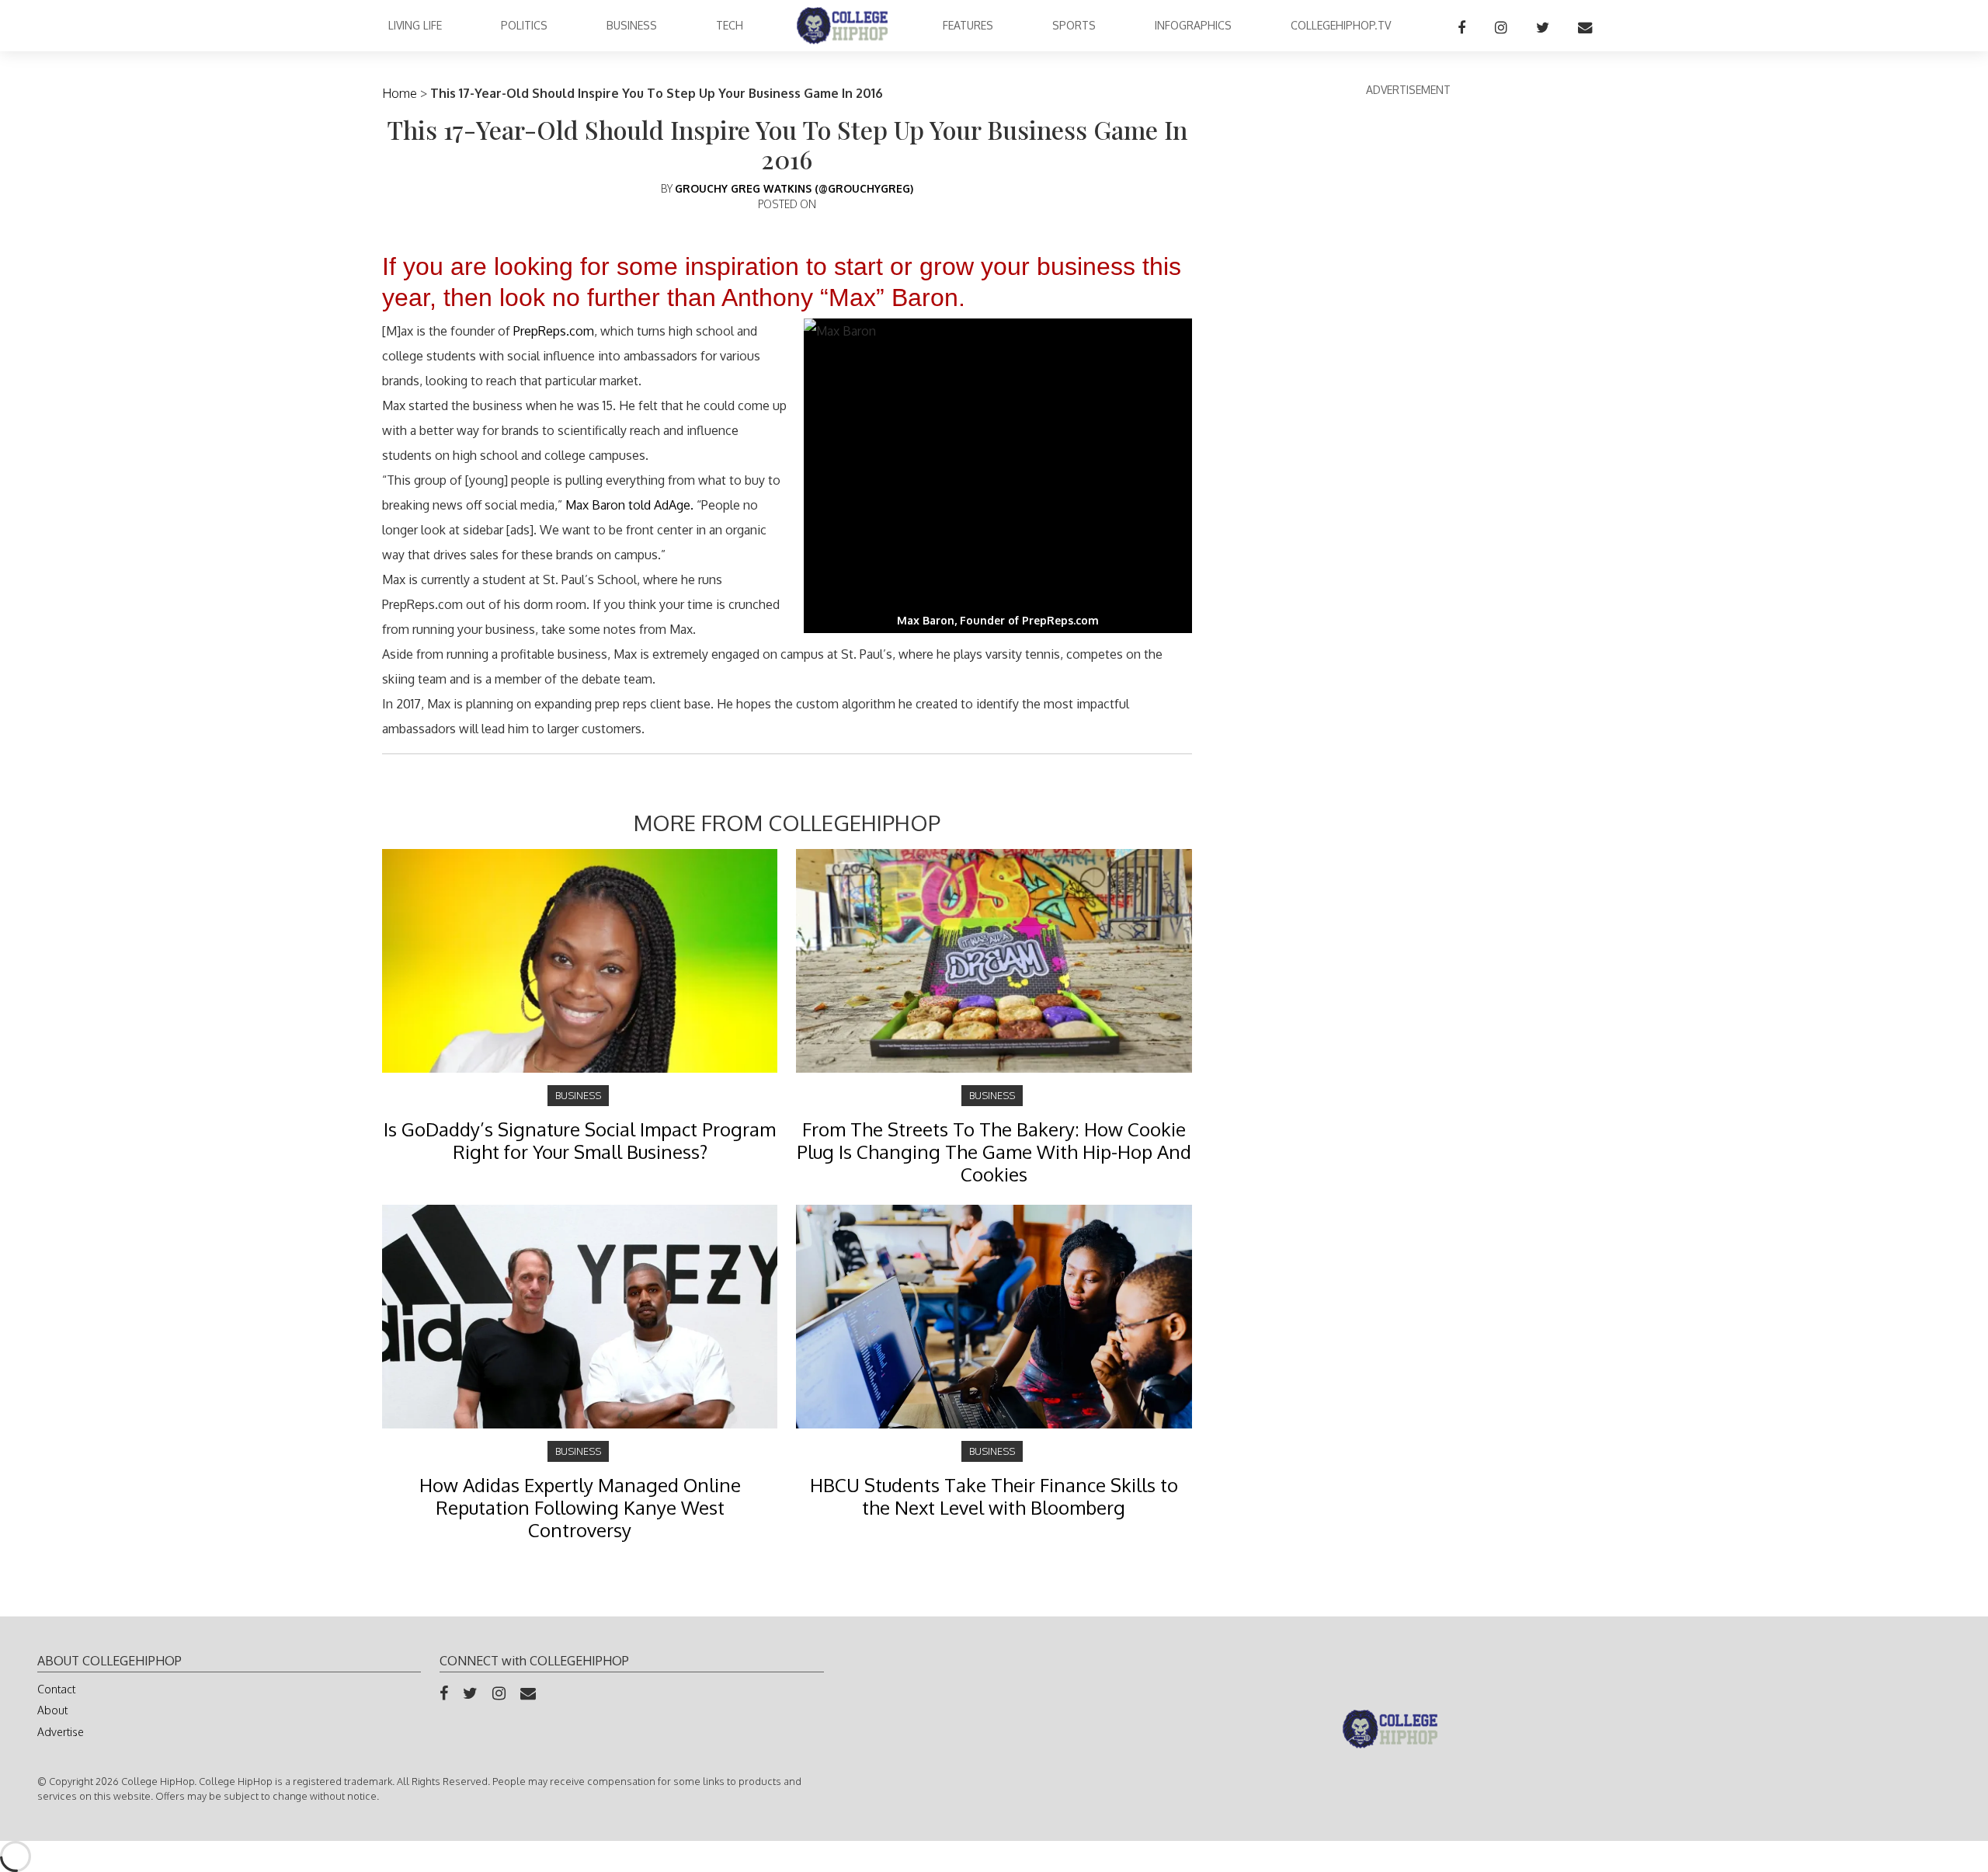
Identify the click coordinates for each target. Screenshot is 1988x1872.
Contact (56, 1689)
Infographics (1193, 25)
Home (400, 93)
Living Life (415, 25)
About (52, 1710)
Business (632, 25)
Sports (1074, 25)
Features (968, 25)
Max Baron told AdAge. (629, 505)
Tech (730, 25)
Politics (524, 25)
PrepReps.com (554, 331)
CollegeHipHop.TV (1341, 25)
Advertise (61, 1732)
